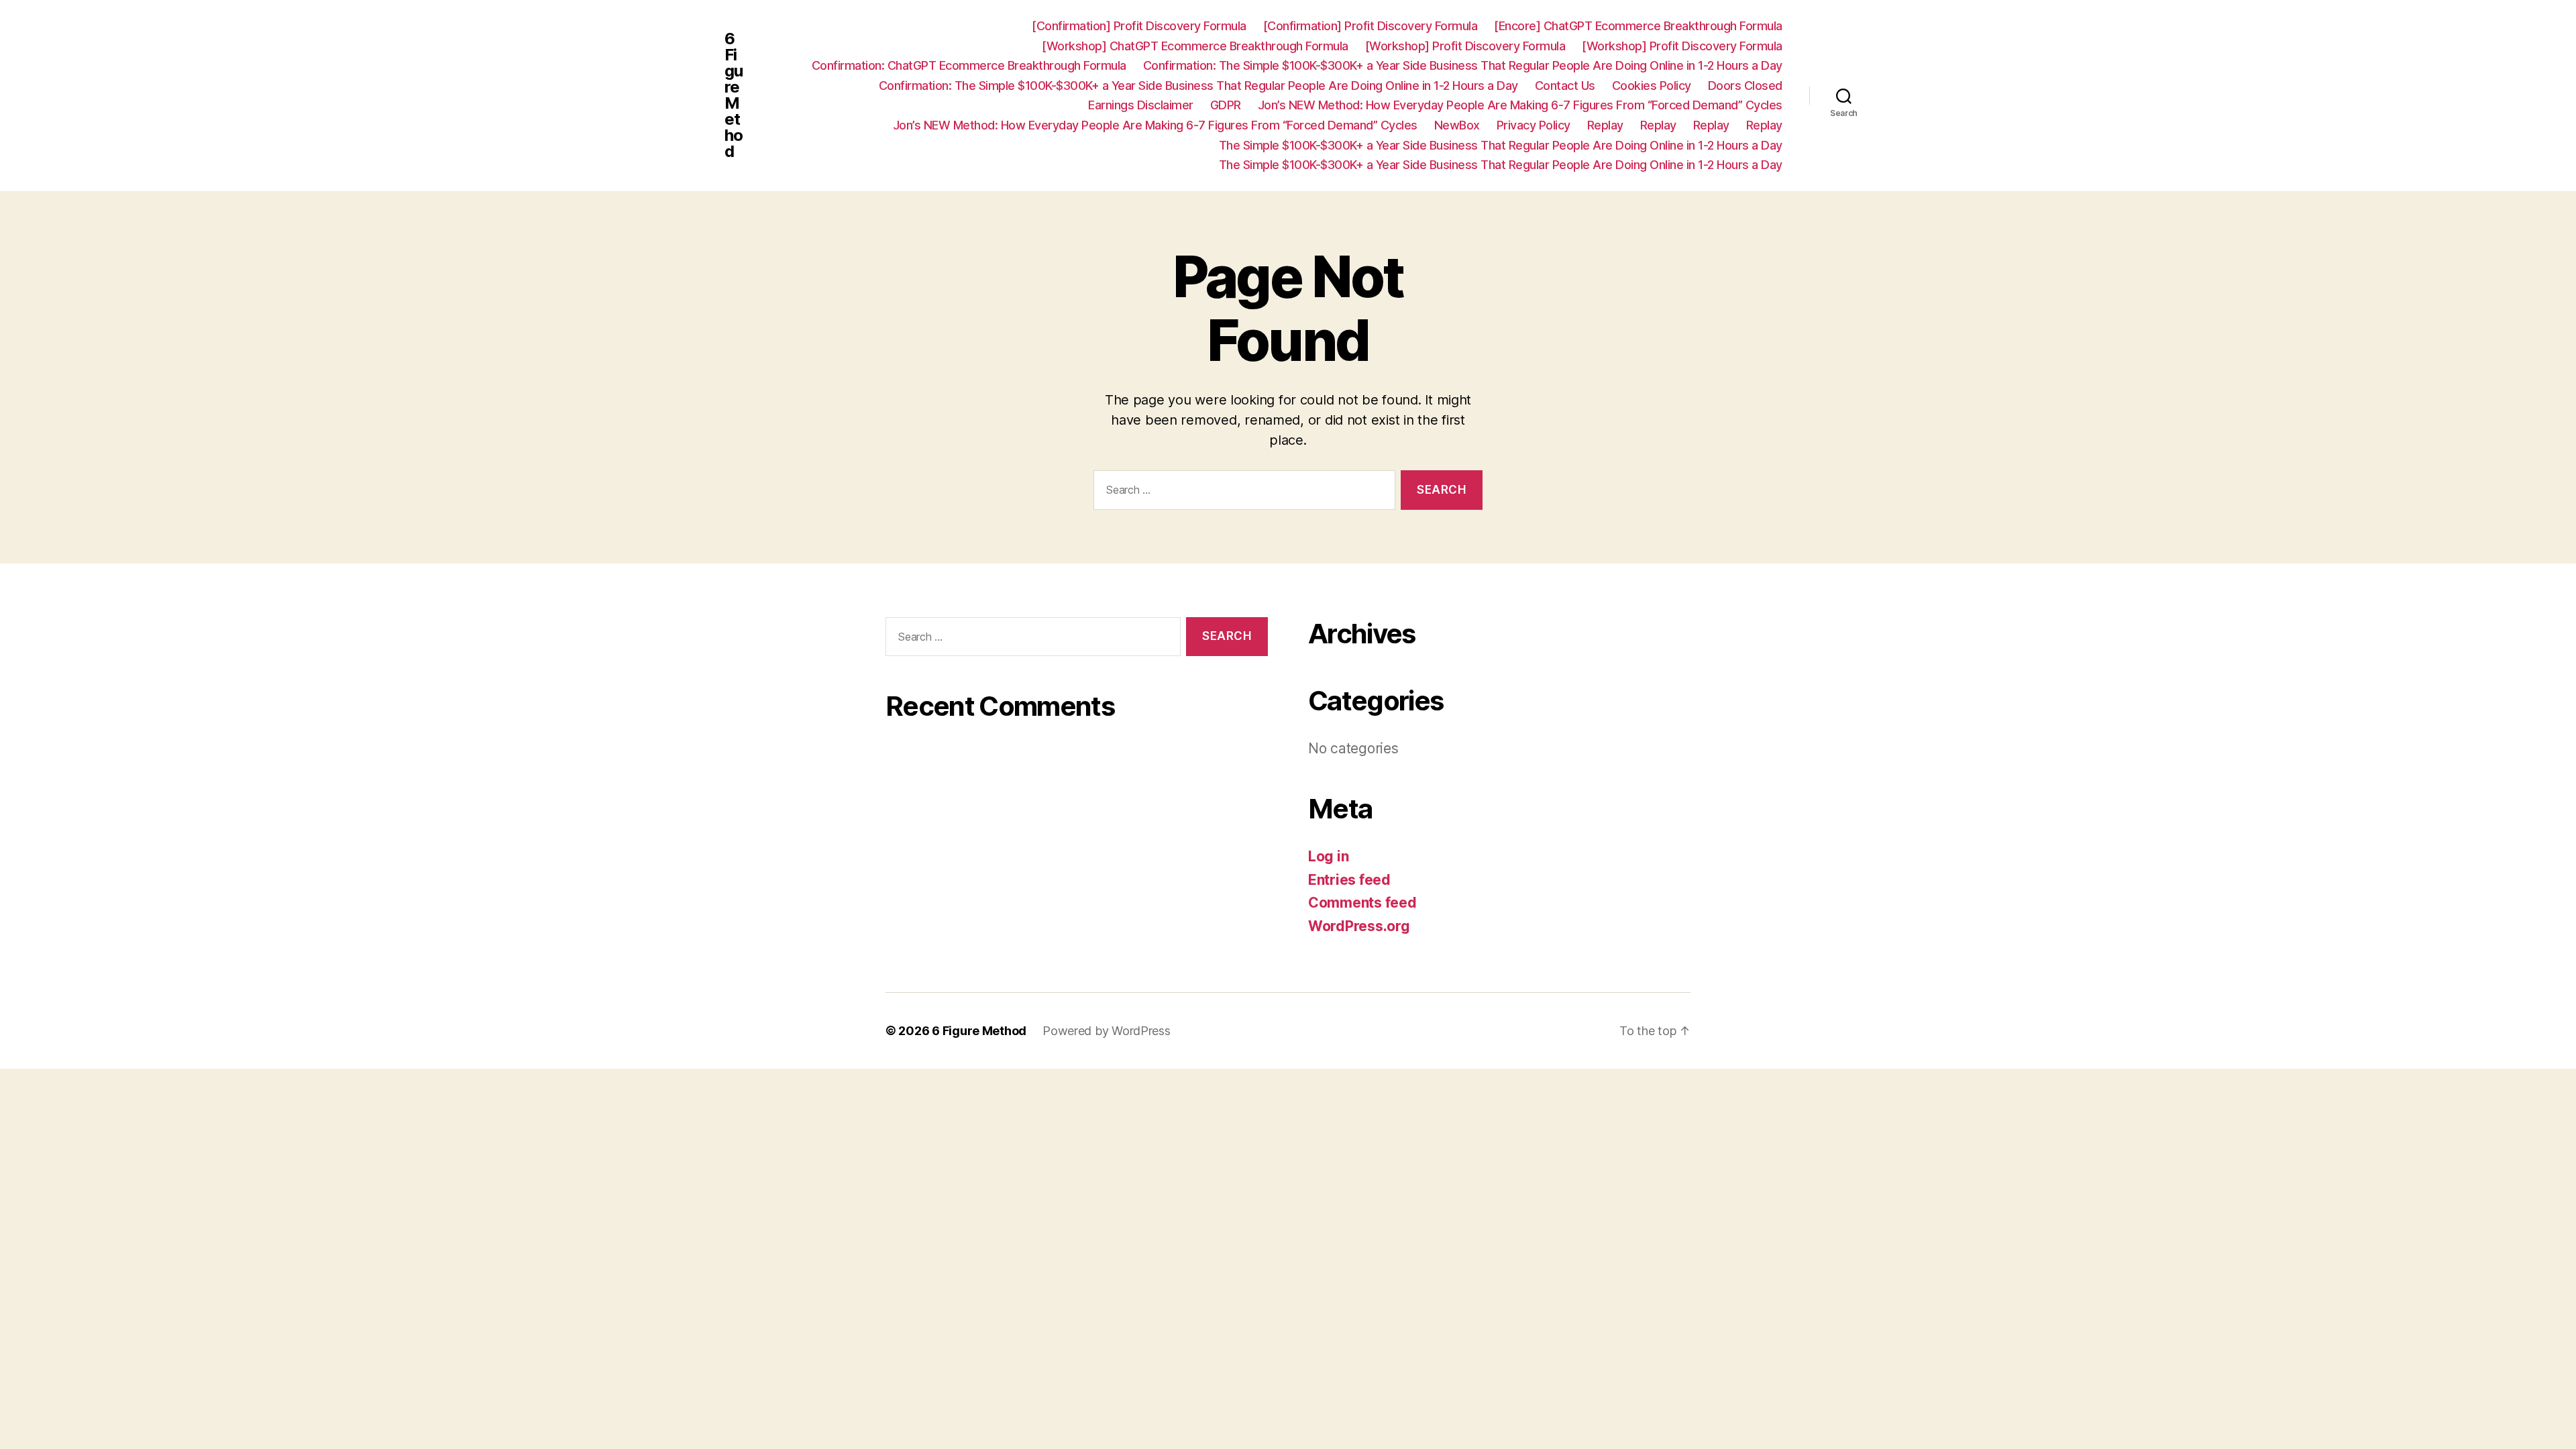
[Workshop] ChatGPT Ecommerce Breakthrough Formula (1195, 46)
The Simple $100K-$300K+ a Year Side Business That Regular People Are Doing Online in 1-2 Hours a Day (1501, 145)
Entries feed (1349, 880)
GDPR (1226, 105)
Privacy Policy (1534, 125)
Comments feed (1362, 903)
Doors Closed (1745, 86)
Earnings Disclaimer (1141, 105)
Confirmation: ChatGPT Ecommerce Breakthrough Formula (969, 65)
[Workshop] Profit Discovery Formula (1465, 46)
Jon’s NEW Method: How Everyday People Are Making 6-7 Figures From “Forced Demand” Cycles (1520, 105)
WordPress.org (1359, 926)
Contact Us (1565, 86)
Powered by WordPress (1107, 1031)
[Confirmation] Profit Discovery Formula (1139, 26)
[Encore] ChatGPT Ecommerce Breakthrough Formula (1638, 26)
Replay (1605, 125)
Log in (1328, 856)
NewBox (1457, 125)
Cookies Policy (1652, 86)
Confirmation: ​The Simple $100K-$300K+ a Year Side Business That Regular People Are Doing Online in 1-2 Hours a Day (1463, 65)
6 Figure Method (734, 95)
